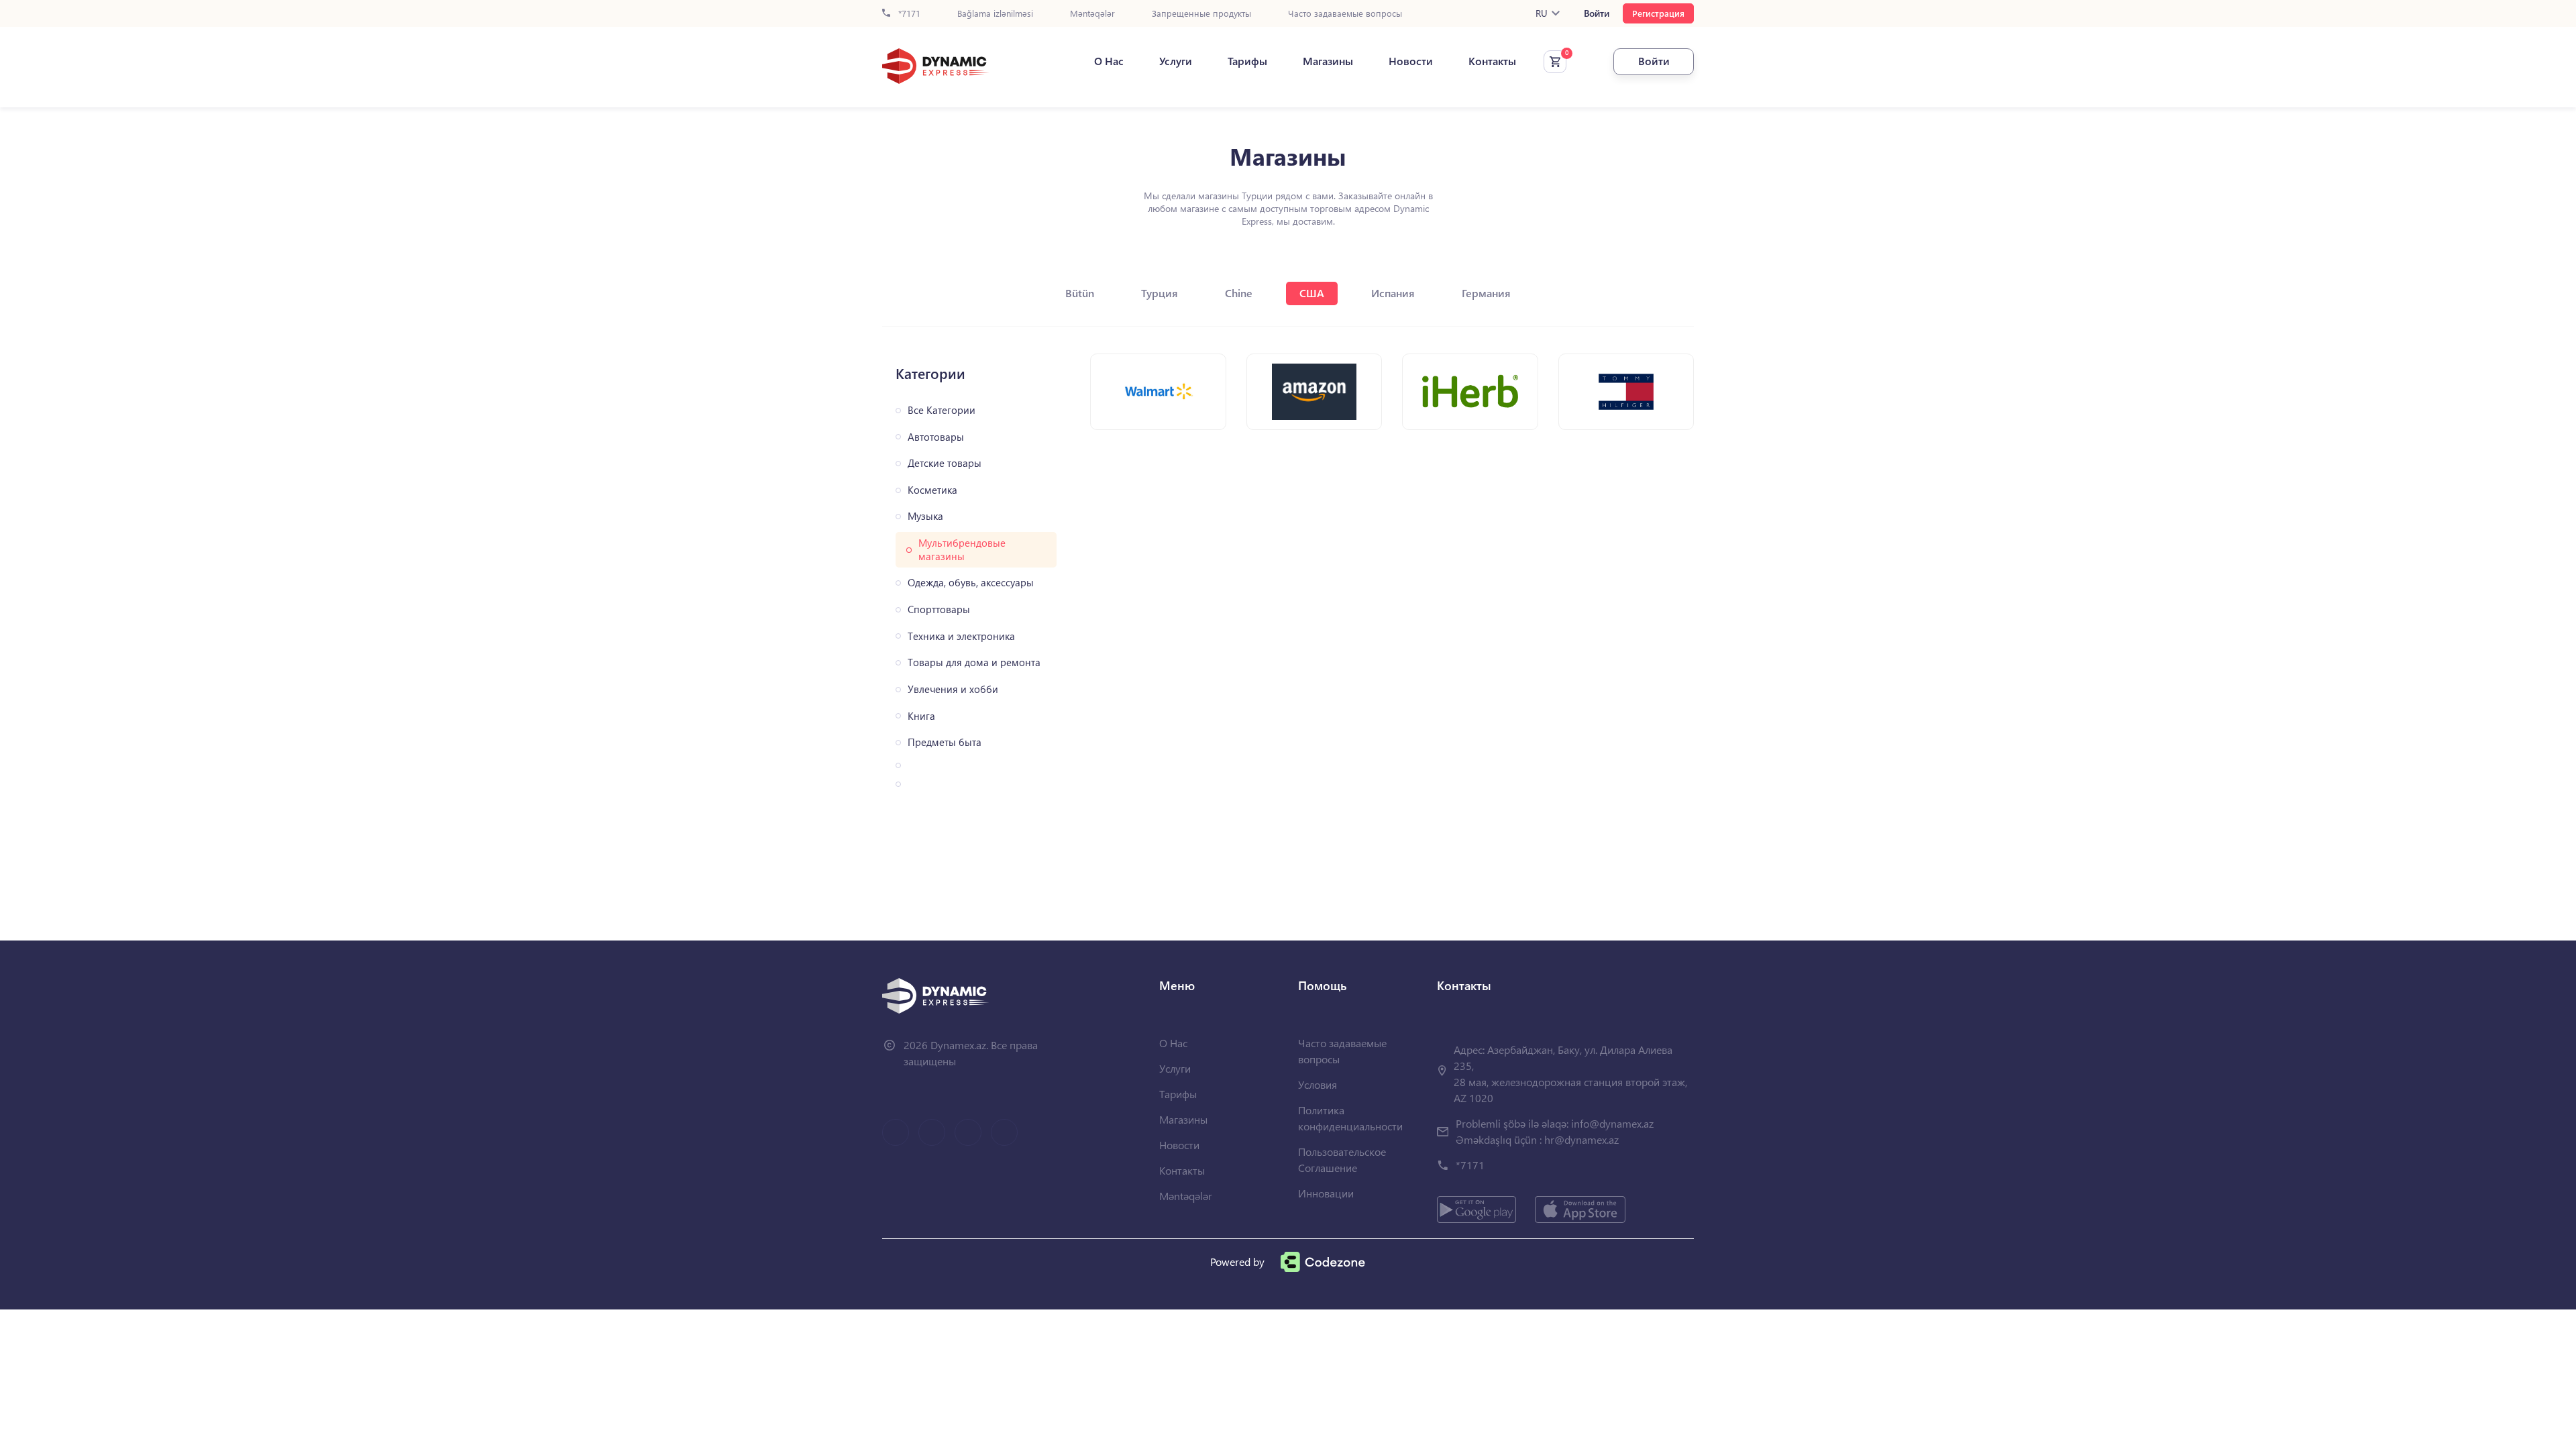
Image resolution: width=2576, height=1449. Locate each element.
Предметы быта (945, 742)
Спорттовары (939, 609)
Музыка (925, 516)
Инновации (1326, 1193)
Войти (1597, 13)
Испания (1393, 293)
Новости (1411, 61)
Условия (1318, 1084)
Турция (1160, 293)
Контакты (1492, 61)
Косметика (932, 490)
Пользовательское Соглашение (1342, 1160)
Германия (1486, 293)
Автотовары (936, 437)
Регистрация (1658, 13)
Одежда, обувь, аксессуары (971, 583)
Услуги (1176, 61)
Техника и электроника (961, 636)
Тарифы (1247, 61)
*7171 (908, 14)
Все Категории (942, 410)
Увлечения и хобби (953, 689)
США (1312, 293)
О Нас (1109, 61)
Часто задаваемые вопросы (1345, 14)
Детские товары (945, 463)
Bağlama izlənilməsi (995, 14)
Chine (1239, 293)
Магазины (1328, 61)
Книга (921, 716)
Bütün (1080, 293)
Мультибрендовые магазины (962, 550)
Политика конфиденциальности (1350, 1118)
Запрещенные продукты (1201, 14)
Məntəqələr (1092, 14)
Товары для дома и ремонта (974, 662)
